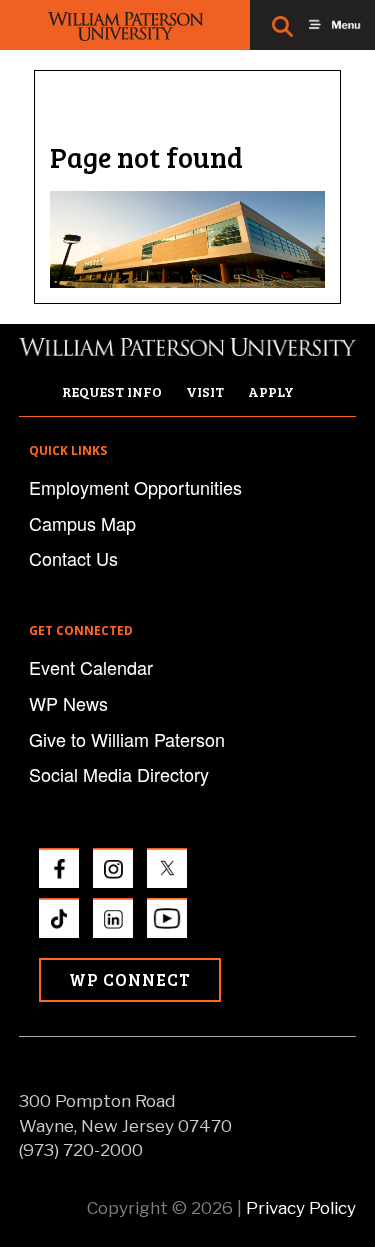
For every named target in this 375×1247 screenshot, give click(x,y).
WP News (68, 703)
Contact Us (73, 558)
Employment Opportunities (135, 487)
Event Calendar (91, 667)
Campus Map (82, 523)
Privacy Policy (301, 1208)
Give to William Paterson (127, 739)
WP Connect (130, 979)
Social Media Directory (119, 774)
